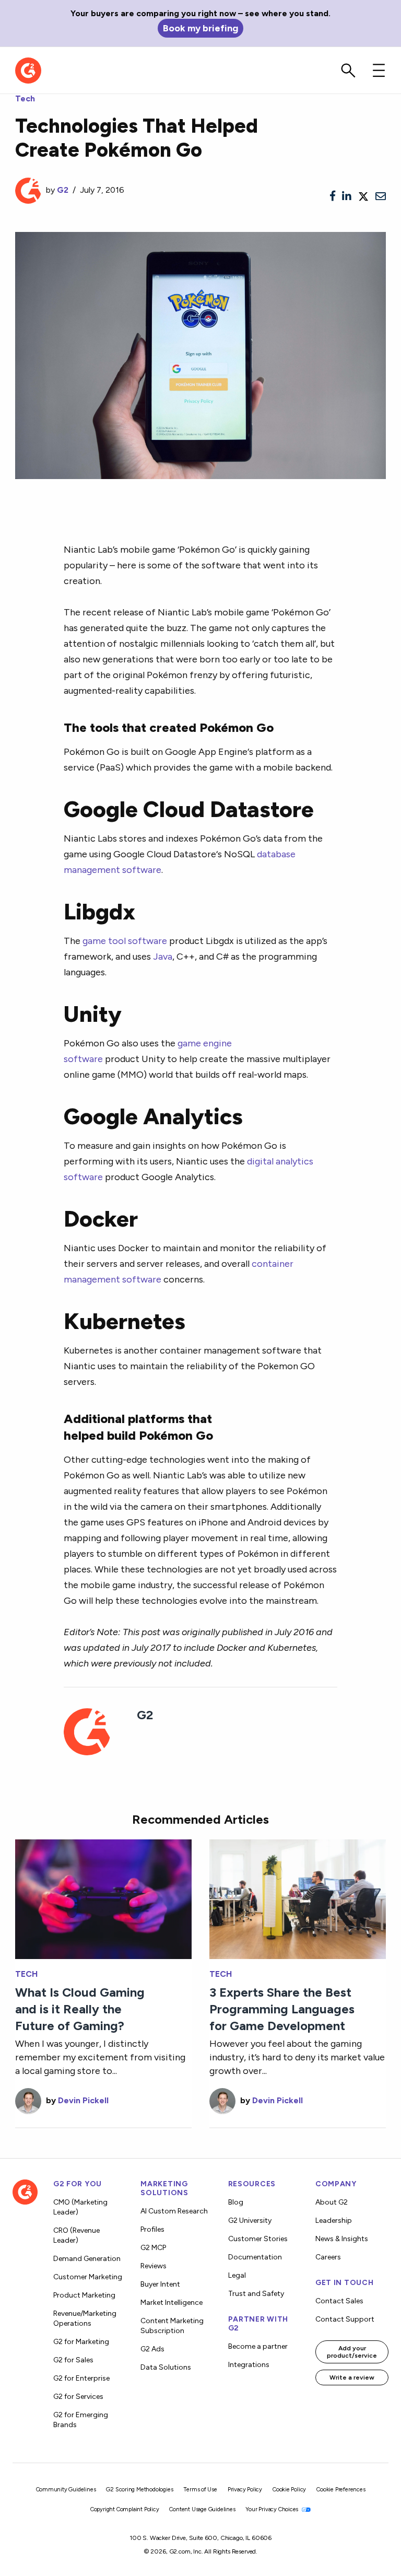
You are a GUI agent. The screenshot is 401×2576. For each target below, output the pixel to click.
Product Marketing (84, 2295)
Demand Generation (87, 2259)
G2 (63, 190)
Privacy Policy (245, 2490)
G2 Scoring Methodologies (139, 2490)
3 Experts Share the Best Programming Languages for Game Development (282, 2009)
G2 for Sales (73, 2360)
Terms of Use (200, 2490)
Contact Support (345, 2319)
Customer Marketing (88, 2277)
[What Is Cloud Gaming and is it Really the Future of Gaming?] (103, 1898)
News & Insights (342, 2239)
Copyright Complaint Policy (125, 2509)
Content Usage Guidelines (202, 2509)
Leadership (334, 2221)
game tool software (125, 941)
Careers (328, 2257)
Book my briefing (200, 28)
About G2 (332, 2202)
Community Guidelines (66, 2490)
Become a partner (258, 2346)
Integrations (249, 2365)
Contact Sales (339, 2301)
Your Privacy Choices (273, 2509)
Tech (25, 98)
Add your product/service (352, 2352)
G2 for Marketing (81, 2342)
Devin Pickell (83, 2100)
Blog (236, 2202)
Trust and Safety (256, 2294)
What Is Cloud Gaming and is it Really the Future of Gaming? (80, 2009)
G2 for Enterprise (81, 2378)
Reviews (154, 2266)
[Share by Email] (381, 197)
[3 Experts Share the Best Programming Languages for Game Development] (298, 1898)
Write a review (352, 2377)
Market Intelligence (172, 2303)
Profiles (152, 2229)
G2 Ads (152, 2349)
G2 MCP (153, 2248)
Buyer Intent (160, 2284)
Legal (237, 2275)
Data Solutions (166, 2367)
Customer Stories (258, 2239)
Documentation (255, 2257)
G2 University (250, 2221)
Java (163, 956)
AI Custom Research (174, 2211)
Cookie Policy (289, 2490)
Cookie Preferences (341, 2490)
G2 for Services (78, 2397)
